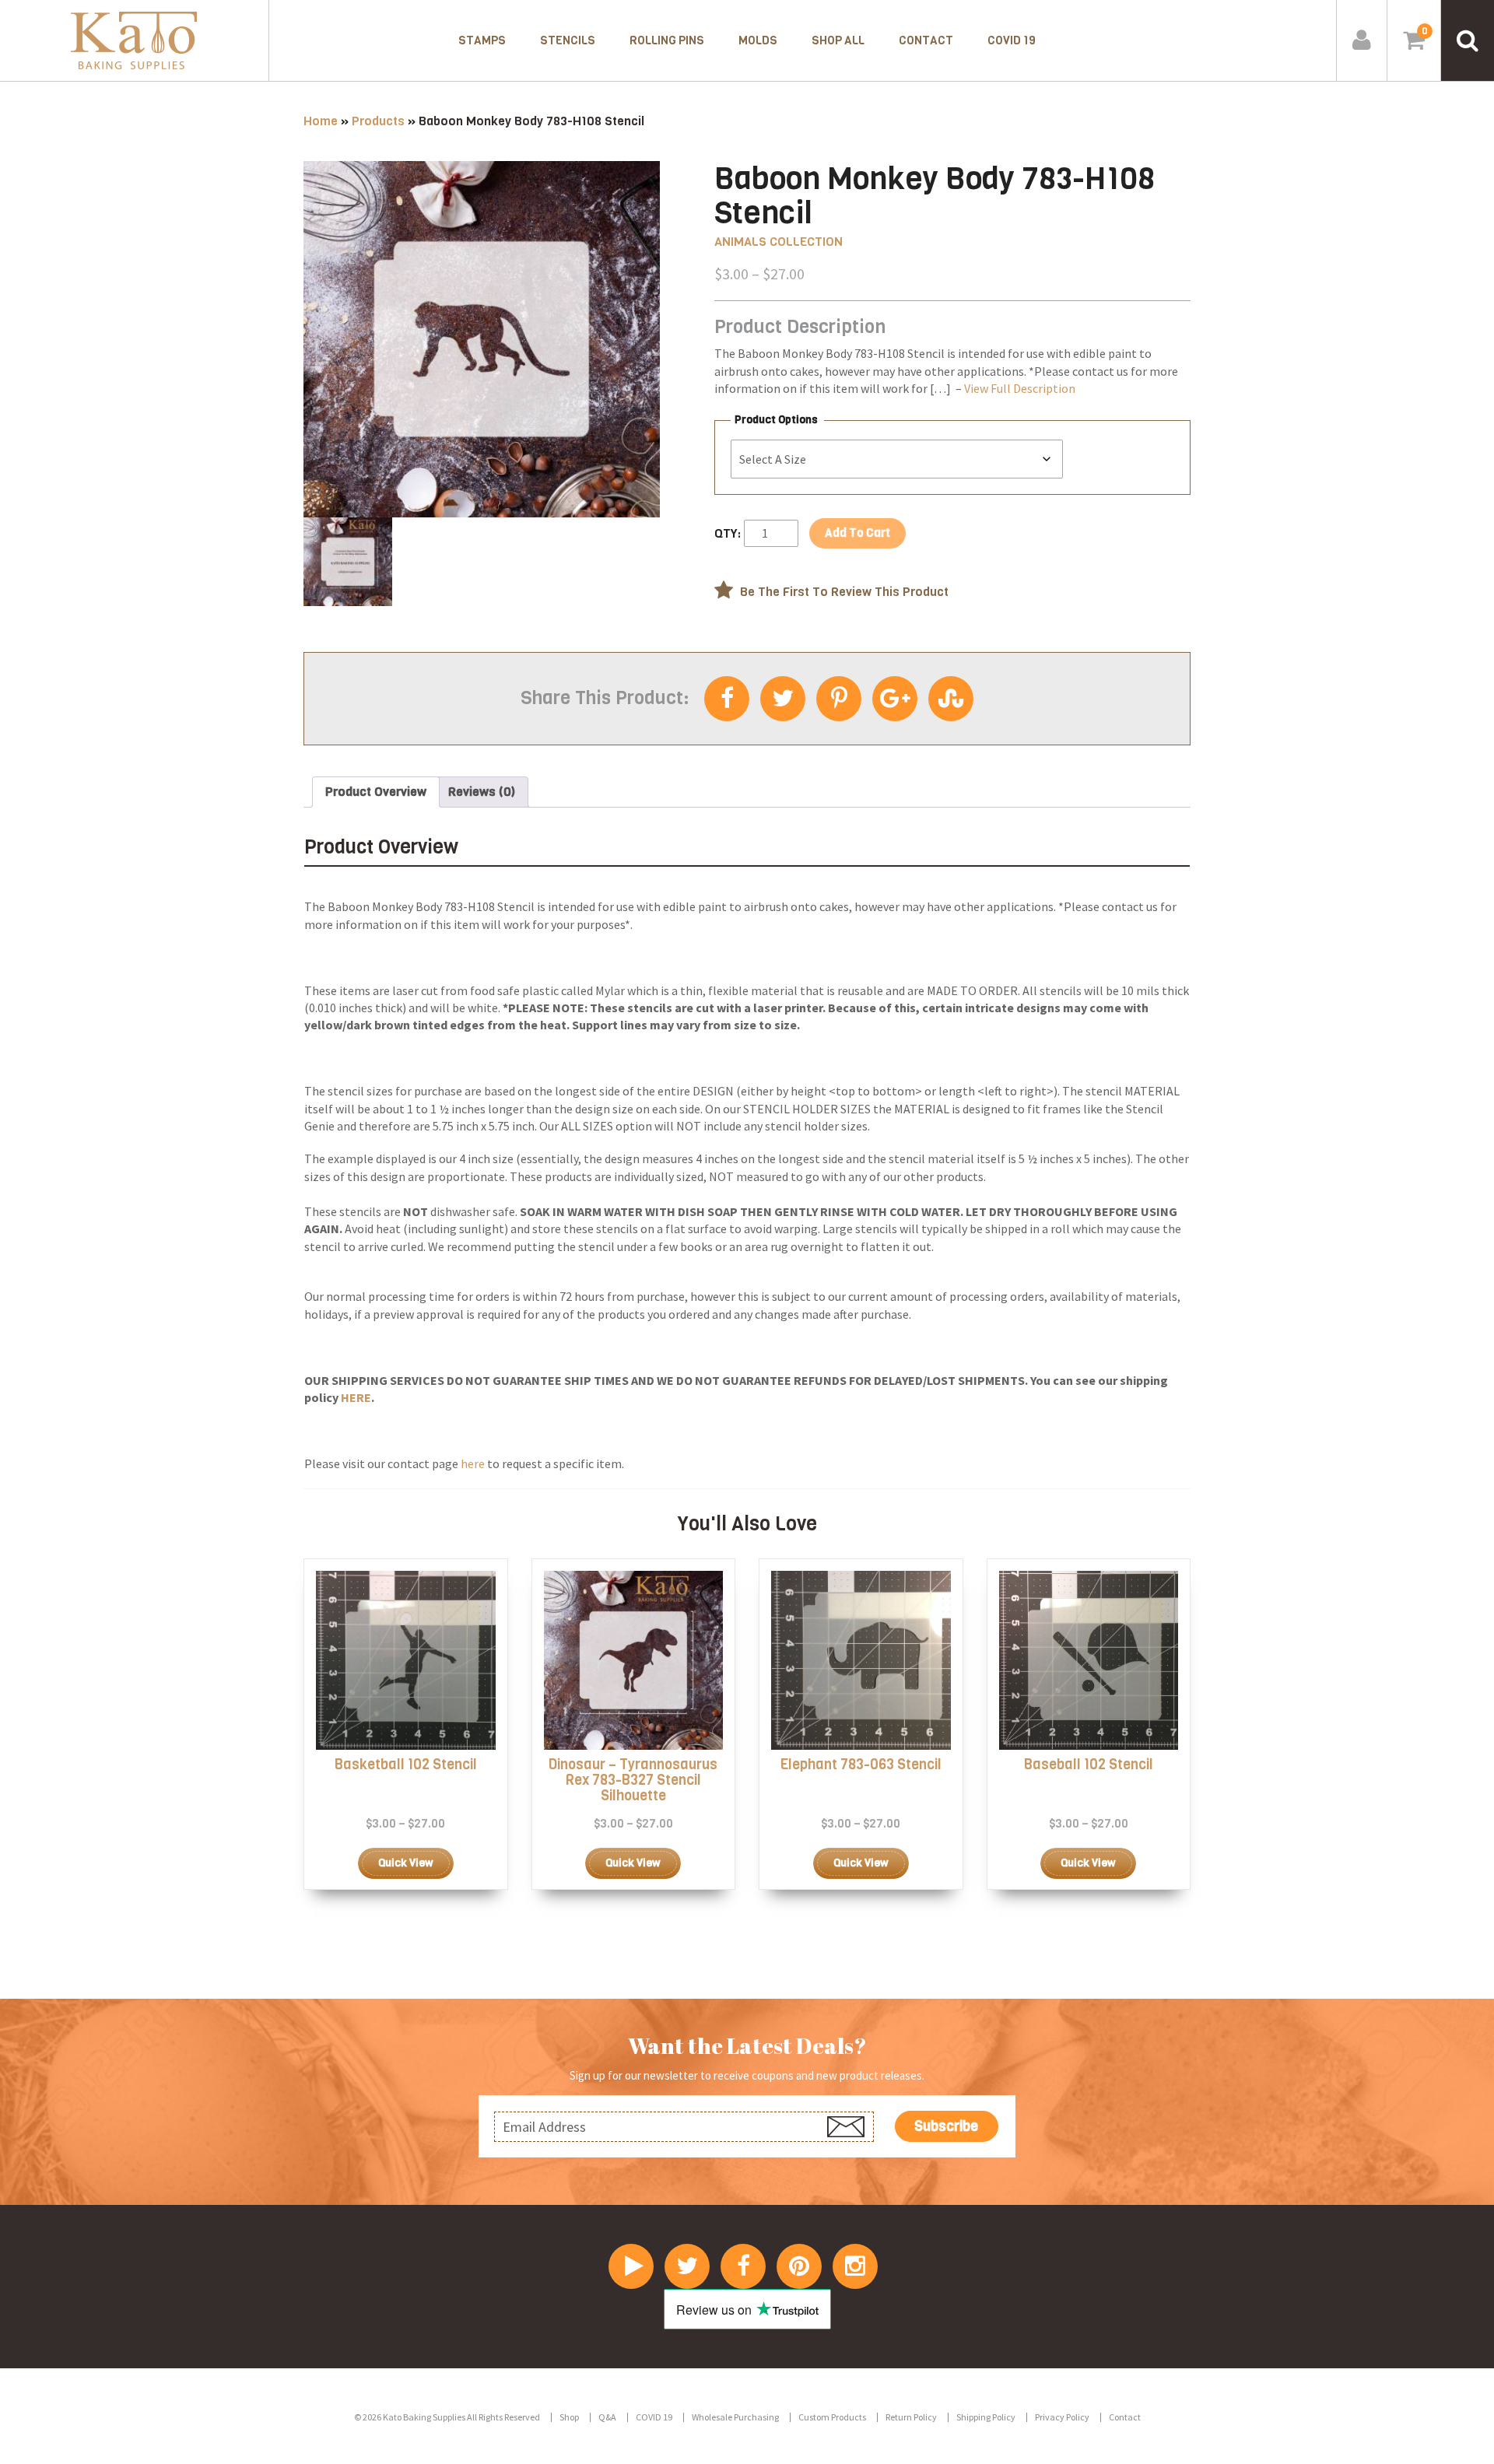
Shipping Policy (986, 2417)
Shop (569, 2417)
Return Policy (911, 2417)
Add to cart (857, 533)
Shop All (838, 40)
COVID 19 (1012, 40)
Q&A (607, 2417)
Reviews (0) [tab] (482, 792)
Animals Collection (779, 242)
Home (321, 121)
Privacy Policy (1062, 2417)
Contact (926, 40)
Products (378, 121)
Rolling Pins (667, 40)
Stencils (568, 40)
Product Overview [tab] (376, 792)
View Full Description (1020, 388)
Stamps (482, 40)
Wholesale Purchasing (735, 2417)
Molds (758, 40)
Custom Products (832, 2417)
